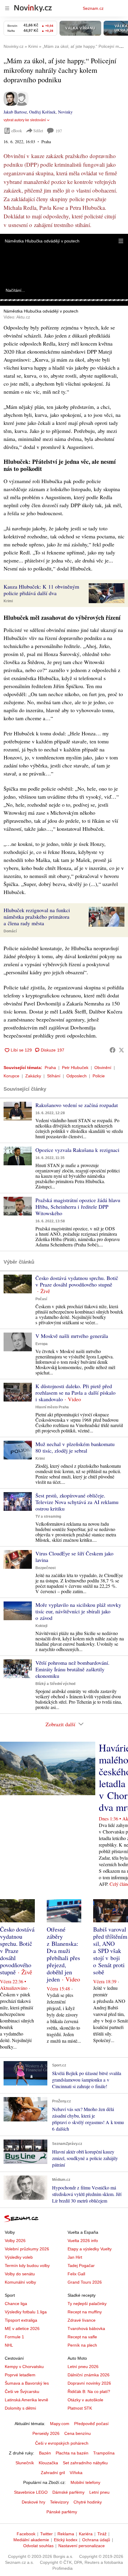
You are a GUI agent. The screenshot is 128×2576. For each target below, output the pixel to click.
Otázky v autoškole (85, 2400)
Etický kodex (66, 2540)
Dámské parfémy (68, 2492)
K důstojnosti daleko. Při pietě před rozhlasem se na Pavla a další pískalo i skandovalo (75, 1393)
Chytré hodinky (88, 2502)
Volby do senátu (20, 2274)
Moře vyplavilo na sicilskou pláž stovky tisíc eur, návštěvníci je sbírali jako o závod (78, 1611)
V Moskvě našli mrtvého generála (72, 1336)
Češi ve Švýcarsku (22, 2391)
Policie (99, 1076)
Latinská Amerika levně (26, 2400)
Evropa (42, 1344)
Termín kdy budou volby (27, 2266)
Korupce (11, 1076)
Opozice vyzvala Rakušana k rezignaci (77, 1150)
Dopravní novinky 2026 (89, 2383)
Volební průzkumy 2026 (27, 2249)
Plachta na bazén (72, 2453)
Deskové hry (33, 2502)
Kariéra (86, 2534)
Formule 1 (14, 2337)
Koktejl (41, 1626)
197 (59, 131)
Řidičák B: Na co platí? (89, 2391)
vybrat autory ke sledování (25, 120)
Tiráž (102, 2534)
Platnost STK (80, 2408)
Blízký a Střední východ (55, 1684)
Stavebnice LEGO (31, 2492)
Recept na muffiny (85, 2312)
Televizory (59, 2502)
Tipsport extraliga (21, 2320)
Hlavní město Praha (52, 1407)
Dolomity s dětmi (20, 2408)
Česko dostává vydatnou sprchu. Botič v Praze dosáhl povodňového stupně (77, 1281)
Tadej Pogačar (81, 2266)
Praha (50, 1068)
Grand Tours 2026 (85, 2282)
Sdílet (38, 131)
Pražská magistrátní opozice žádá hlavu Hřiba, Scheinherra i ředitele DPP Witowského (78, 1207)
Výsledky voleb (19, 2257)
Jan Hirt (75, 2257)
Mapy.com (60, 2424)
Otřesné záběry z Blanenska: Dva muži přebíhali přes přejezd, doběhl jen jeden (63, 1954)
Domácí (10, 931)
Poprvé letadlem (20, 2375)
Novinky (65, 112)
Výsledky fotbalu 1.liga (26, 2312)
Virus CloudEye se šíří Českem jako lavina (74, 1557)
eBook (17, 131)
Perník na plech (82, 2345)
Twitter (46, 2534)
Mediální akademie (31, 2540)
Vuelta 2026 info (83, 2241)
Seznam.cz (93, 8)
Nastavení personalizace (82, 2546)
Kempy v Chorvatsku (24, 2367)
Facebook (26, 2534)
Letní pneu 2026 (83, 2367)
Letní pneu (99, 2492)
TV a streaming (48, 1516)
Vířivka (76, 2473)
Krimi (8, 601)
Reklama (66, 2534)
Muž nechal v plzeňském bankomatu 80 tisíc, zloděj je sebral (75, 1447)
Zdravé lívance (82, 2320)
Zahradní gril (53, 2473)
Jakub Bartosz (15, 112)
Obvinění (103, 1068)
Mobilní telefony (85, 2482)
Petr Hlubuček (75, 1068)
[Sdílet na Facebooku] (113, 1050)
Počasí (41, 1299)
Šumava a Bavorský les (27, 2383)
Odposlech (77, 1076)
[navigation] (7, 8)
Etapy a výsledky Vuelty (90, 2249)
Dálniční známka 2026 (89, 2375)
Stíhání (54, 1076)
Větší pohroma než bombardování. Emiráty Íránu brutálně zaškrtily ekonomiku (72, 1669)
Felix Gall (76, 2274)
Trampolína (104, 2453)
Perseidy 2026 (46, 2433)
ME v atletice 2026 (22, 2329)
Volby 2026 (15, 2241)
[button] (121, 241)
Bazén (45, 2453)
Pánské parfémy (62, 2512)
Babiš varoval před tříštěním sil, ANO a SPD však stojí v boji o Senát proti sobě (110, 1951)
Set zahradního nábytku (85, 2463)
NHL (9, 2345)
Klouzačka (48, 2463)
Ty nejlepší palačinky (87, 2304)
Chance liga (16, 2304)
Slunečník (25, 2463)
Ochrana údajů (96, 2540)
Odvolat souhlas (38, 2546)
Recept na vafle (82, 2337)
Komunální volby (20, 2282)
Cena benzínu (78, 2433)
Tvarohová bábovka (86, 2329)
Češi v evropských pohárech (62, 2443)
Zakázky (33, 1076)
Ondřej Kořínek (42, 112)
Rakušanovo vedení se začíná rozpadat (77, 1105)
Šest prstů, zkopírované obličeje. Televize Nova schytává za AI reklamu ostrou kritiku (77, 1502)
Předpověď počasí (91, 2424)
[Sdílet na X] (121, 1050)
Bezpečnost (46, 1568)
